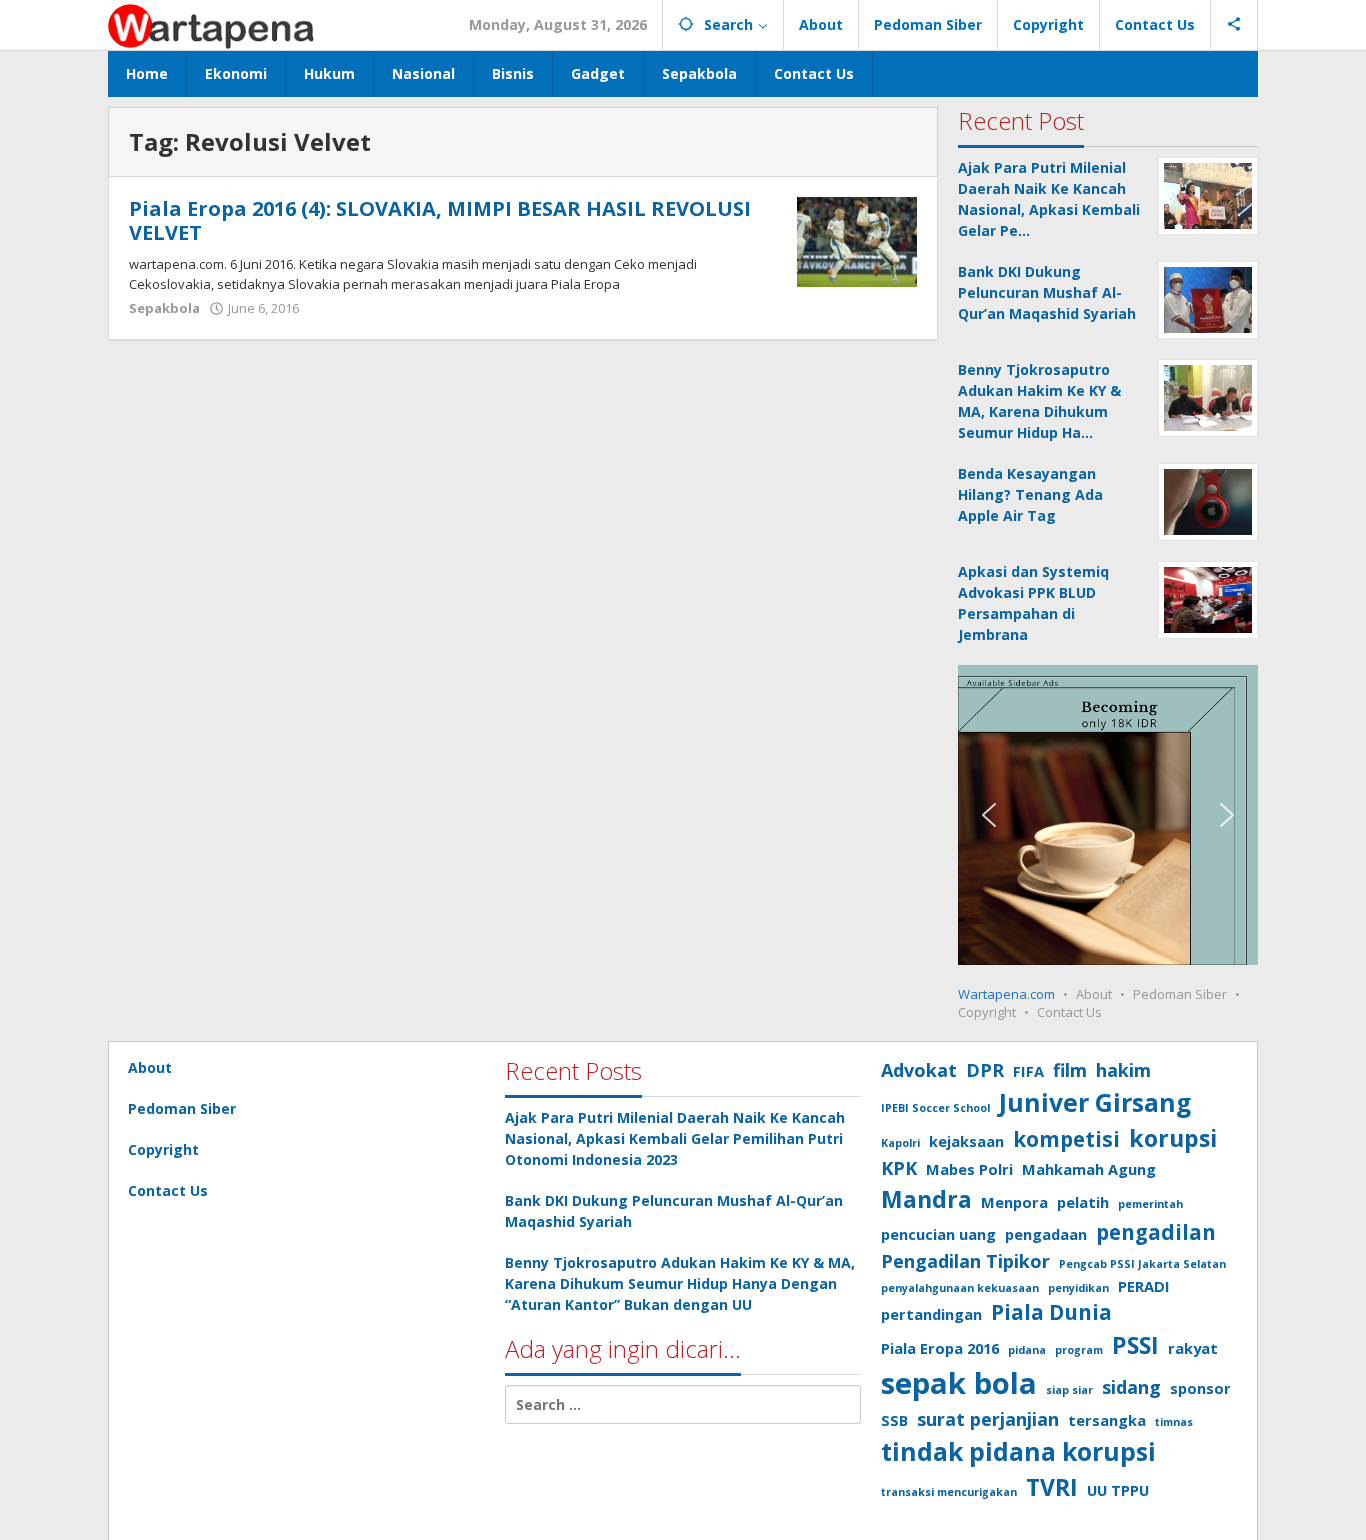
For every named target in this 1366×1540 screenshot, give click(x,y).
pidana (1027, 1350)
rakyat (1193, 1348)
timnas (1174, 1422)
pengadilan (1156, 1232)
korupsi (1173, 1138)
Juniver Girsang (1095, 1102)
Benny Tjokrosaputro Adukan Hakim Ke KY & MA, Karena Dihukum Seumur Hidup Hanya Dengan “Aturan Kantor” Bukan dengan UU (680, 1283)
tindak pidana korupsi (1018, 1451)
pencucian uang (938, 1234)
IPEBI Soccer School (935, 1108)
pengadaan (1046, 1234)
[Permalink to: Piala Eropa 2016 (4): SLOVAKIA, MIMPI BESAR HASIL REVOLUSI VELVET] (857, 240)
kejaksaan (966, 1141)
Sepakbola (164, 308)
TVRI (1052, 1487)
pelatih (1083, 1202)
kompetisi (1066, 1139)
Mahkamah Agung (1089, 1169)
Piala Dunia (1051, 1312)
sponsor (1200, 1388)
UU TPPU (1118, 1490)
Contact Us (1069, 1012)
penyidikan (1078, 1288)
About (1094, 994)
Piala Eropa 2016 (940, 1348)
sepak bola (959, 1383)
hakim (1123, 1070)
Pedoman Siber (1180, 994)
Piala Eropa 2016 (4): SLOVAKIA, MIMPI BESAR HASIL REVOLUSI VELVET (440, 220)
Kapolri (900, 1143)
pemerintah (1150, 1204)
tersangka (1107, 1420)
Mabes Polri (969, 1169)
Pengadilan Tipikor (965, 1261)
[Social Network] (1234, 25)
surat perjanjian (988, 1419)
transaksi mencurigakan (949, 1492)
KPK (899, 1168)
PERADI (1144, 1286)
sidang (1131, 1387)
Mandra (926, 1199)
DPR (985, 1070)
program (1079, 1350)
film (1070, 1070)
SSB (894, 1420)
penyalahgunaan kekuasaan (960, 1288)
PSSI (1135, 1345)
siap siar (1069, 1390)
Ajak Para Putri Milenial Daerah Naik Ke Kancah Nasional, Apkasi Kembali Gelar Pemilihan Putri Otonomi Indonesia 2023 (675, 1138)
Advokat (919, 1070)
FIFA (1028, 1071)
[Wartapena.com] (212, 24)
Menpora (1014, 1202)
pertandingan (931, 1314)
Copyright (987, 1012)
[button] (989, 815)
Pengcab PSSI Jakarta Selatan (1142, 1264)
